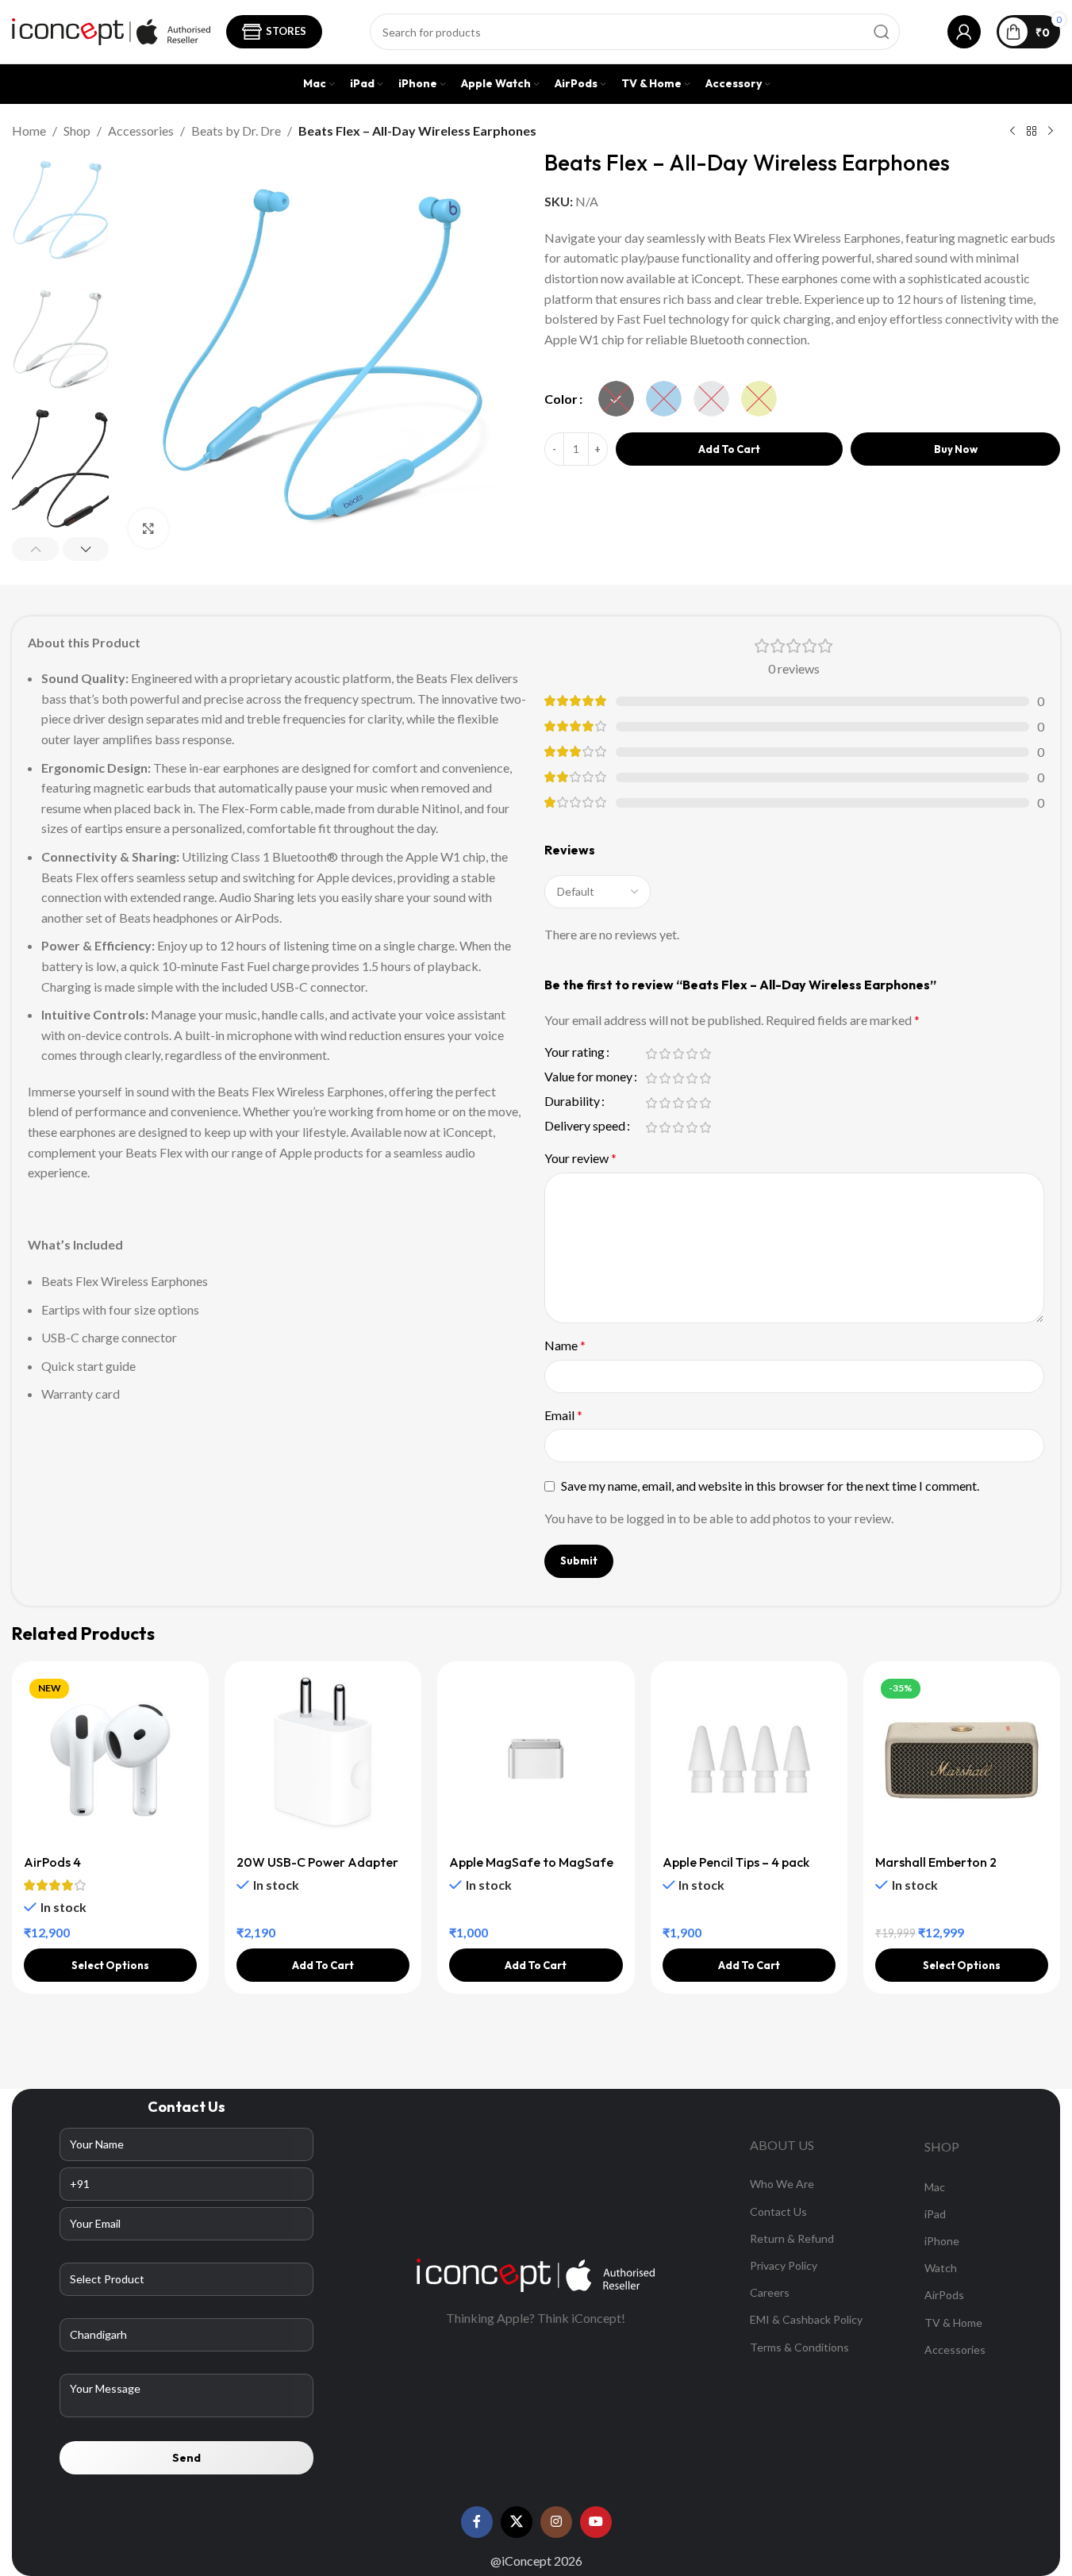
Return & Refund (792, 2238)
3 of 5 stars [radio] (679, 1054)
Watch (941, 2268)
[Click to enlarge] (148, 528)
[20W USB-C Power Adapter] (323, 1760)
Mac (935, 2187)
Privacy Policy (784, 2265)
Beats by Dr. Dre (236, 131)
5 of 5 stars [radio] (706, 1054)
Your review (580, 1158)
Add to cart (729, 449)
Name (565, 1345)
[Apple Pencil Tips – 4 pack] (749, 1760)
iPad (935, 2214)
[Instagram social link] (556, 2522)
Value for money (588, 1077)
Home (29, 131)
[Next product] (1051, 132)
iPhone (942, 2241)
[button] (35, 549)
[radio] (616, 399)
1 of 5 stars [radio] (652, 1054)
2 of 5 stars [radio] (665, 1054)
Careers (770, 2292)
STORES (286, 31)
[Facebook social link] (477, 2522)
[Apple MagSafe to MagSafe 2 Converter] (536, 1760)
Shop (77, 131)
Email (563, 1415)
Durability (572, 1102)
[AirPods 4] (110, 1760)
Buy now (956, 449)
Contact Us (778, 2211)
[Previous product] (1012, 132)
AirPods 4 (52, 1862)
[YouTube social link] (596, 2522)
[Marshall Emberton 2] (962, 1760)
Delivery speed (585, 1126)
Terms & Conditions (799, 2347)
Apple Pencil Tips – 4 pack (736, 1862)
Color (561, 399)
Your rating (574, 1052)
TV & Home (953, 2323)
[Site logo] (111, 30)
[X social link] (517, 2522)
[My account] (964, 32)
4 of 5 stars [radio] (692, 1054)
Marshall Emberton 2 (936, 1862)
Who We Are (782, 2184)
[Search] (882, 32)
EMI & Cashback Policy (806, 2319)
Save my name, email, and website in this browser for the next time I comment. (770, 1486)
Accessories (141, 131)
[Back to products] (1032, 132)
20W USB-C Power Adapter (317, 1862)
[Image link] (536, 2273)
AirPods (944, 2295)
